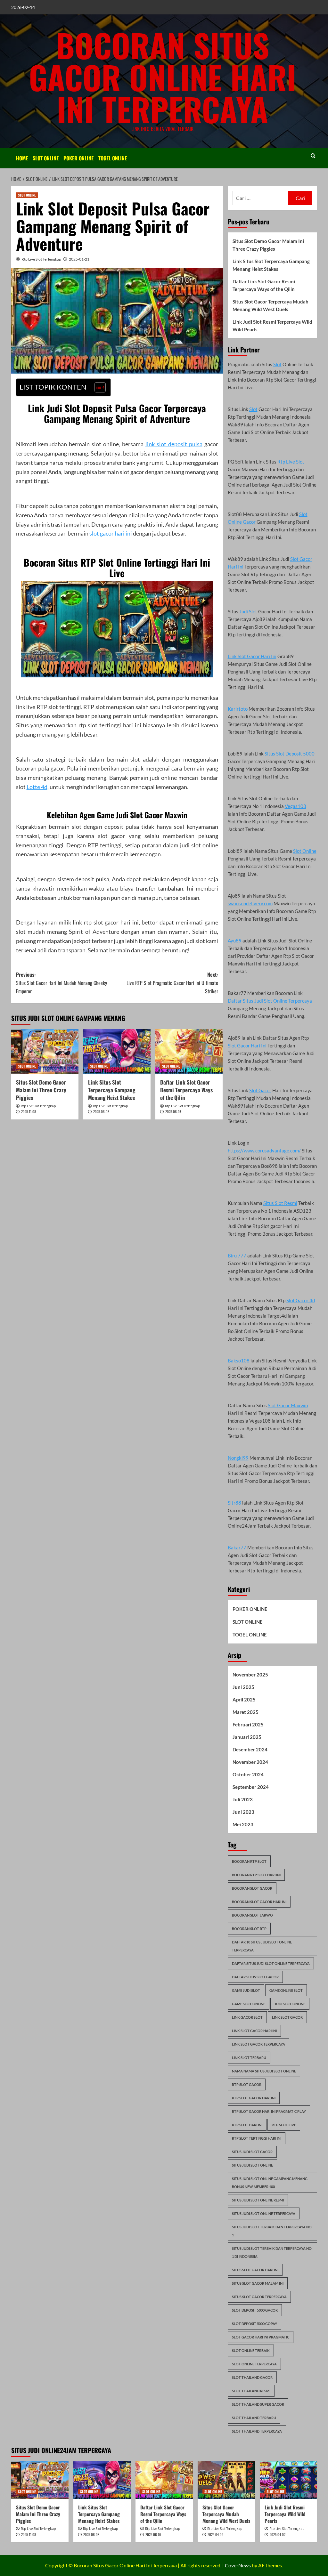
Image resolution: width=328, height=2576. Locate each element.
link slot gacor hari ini (254, 2031)
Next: (172, 983)
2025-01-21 (79, 259)
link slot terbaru (249, 2058)
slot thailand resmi (251, 2391)
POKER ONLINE (78, 158)
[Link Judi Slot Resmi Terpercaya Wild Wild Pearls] (288, 2480)
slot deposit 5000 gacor (255, 2310)
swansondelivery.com (250, 903)
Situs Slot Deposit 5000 (290, 754)
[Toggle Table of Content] (97, 387)
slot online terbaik (251, 2350)
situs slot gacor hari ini (255, 2270)
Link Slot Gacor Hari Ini (252, 656)
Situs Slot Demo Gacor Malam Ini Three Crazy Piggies (41, 1090)
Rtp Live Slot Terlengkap (41, 259)
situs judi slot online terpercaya (264, 2213)
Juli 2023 (243, 1799)
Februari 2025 (248, 1724)
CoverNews (238, 2565)
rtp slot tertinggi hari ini (257, 2138)
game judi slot (246, 1990)
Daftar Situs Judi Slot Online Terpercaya (270, 1001)
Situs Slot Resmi (280, 1203)
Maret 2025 (246, 1712)
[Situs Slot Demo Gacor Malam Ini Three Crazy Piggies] (45, 1051)
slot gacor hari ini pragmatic (261, 2337)
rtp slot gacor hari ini (254, 2098)
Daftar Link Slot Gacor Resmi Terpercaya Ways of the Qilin (186, 1090)
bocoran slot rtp (249, 1929)
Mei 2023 (243, 1824)
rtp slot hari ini (247, 2125)
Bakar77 (237, 1547)
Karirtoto (238, 709)
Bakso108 (239, 1361)
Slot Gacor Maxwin (288, 1405)
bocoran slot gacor (252, 1888)
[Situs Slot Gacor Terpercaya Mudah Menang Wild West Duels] (226, 2480)
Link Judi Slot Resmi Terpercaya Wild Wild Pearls (272, 326)
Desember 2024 (250, 1749)
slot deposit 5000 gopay (254, 2324)
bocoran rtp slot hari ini (256, 1875)
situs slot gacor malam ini (258, 2283)
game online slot (286, 1990)
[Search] (313, 156)
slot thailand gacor (252, 2377)
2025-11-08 (29, 1111)
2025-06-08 (101, 1111)
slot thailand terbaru (254, 2418)
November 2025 (250, 1675)
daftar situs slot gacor (255, 1977)
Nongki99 (238, 1458)
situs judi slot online (252, 2165)
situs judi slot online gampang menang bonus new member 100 (270, 2183)
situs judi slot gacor (252, 2152)
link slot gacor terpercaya (258, 2044)
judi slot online (290, 2004)
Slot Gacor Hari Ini (247, 1046)
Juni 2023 (243, 1812)
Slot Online (305, 851)
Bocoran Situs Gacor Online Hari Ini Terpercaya (163, 77)
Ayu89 (235, 941)
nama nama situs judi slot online (264, 2071)
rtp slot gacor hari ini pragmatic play (269, 2111)
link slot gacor (287, 2017)
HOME (22, 158)
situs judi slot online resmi (258, 2200)
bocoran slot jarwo (252, 1915)
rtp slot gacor (247, 2084)
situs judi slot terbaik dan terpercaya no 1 (272, 2231)
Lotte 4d (37, 787)
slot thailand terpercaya (257, 2431)
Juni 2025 (243, 1687)
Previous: (61, 983)
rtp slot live (284, 2125)
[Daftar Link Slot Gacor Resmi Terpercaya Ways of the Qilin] (189, 1051)
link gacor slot (247, 2017)
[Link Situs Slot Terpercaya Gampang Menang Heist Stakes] (117, 1051)
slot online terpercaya (254, 2364)
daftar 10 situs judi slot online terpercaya (262, 1946)
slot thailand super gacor (258, 2404)
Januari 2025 (247, 1737)
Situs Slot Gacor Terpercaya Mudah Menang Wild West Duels (271, 305)
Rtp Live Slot (291, 462)
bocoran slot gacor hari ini (259, 1902)
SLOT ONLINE (46, 158)
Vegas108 (295, 806)
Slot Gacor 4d (301, 1300)
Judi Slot (248, 611)
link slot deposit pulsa (174, 444)
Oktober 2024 (248, 1774)
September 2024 (251, 1787)
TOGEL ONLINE (113, 158)
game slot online (249, 2004)
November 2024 (250, 1762)
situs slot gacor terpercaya (259, 2297)
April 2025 (244, 1700)
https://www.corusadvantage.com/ (264, 1151)
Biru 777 (237, 1256)
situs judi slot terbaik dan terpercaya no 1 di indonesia (272, 2252)
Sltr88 (234, 1503)
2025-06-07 (173, 1111)
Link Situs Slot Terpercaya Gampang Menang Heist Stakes (112, 1090)
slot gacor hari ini (111, 533)
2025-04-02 (215, 2534)
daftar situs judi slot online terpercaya (271, 1963)
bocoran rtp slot (249, 1861)
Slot (277, 364)
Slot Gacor (260, 1090)
